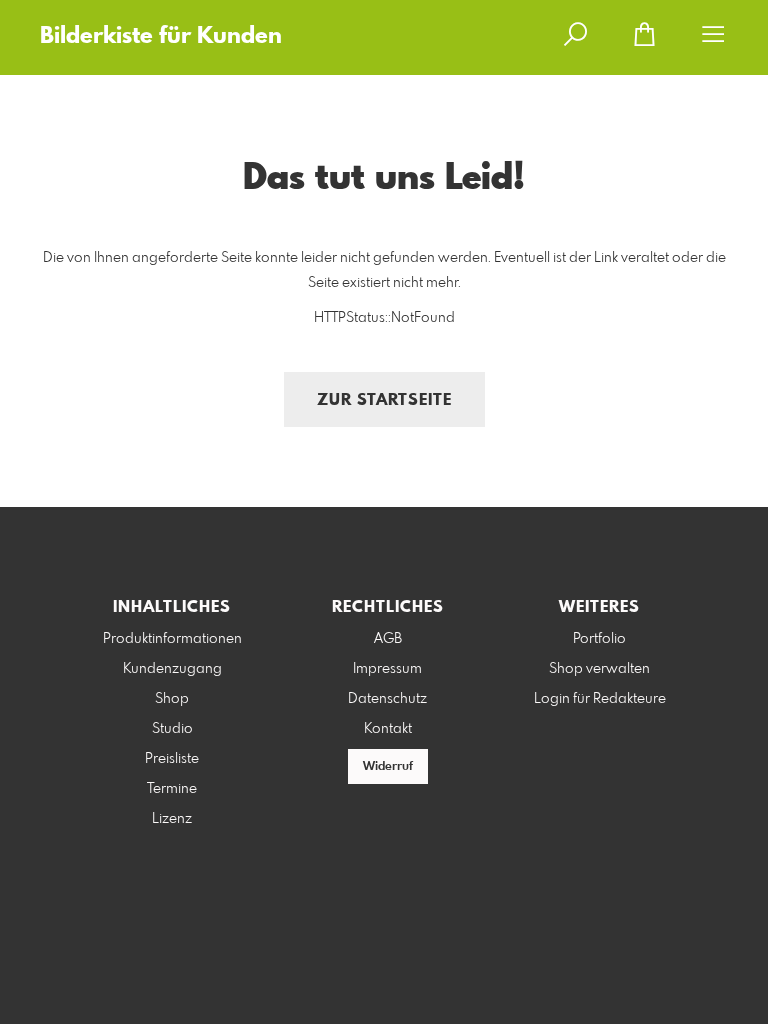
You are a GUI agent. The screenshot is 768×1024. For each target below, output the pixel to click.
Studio (172, 729)
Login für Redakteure (600, 699)
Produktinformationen (172, 639)
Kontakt (388, 729)
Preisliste (172, 759)
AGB (388, 639)
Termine (172, 789)
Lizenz (172, 819)
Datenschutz (387, 699)
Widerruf (388, 767)
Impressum (387, 669)
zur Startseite (384, 400)
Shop (172, 699)
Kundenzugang (172, 669)
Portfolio (599, 639)
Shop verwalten (599, 669)
